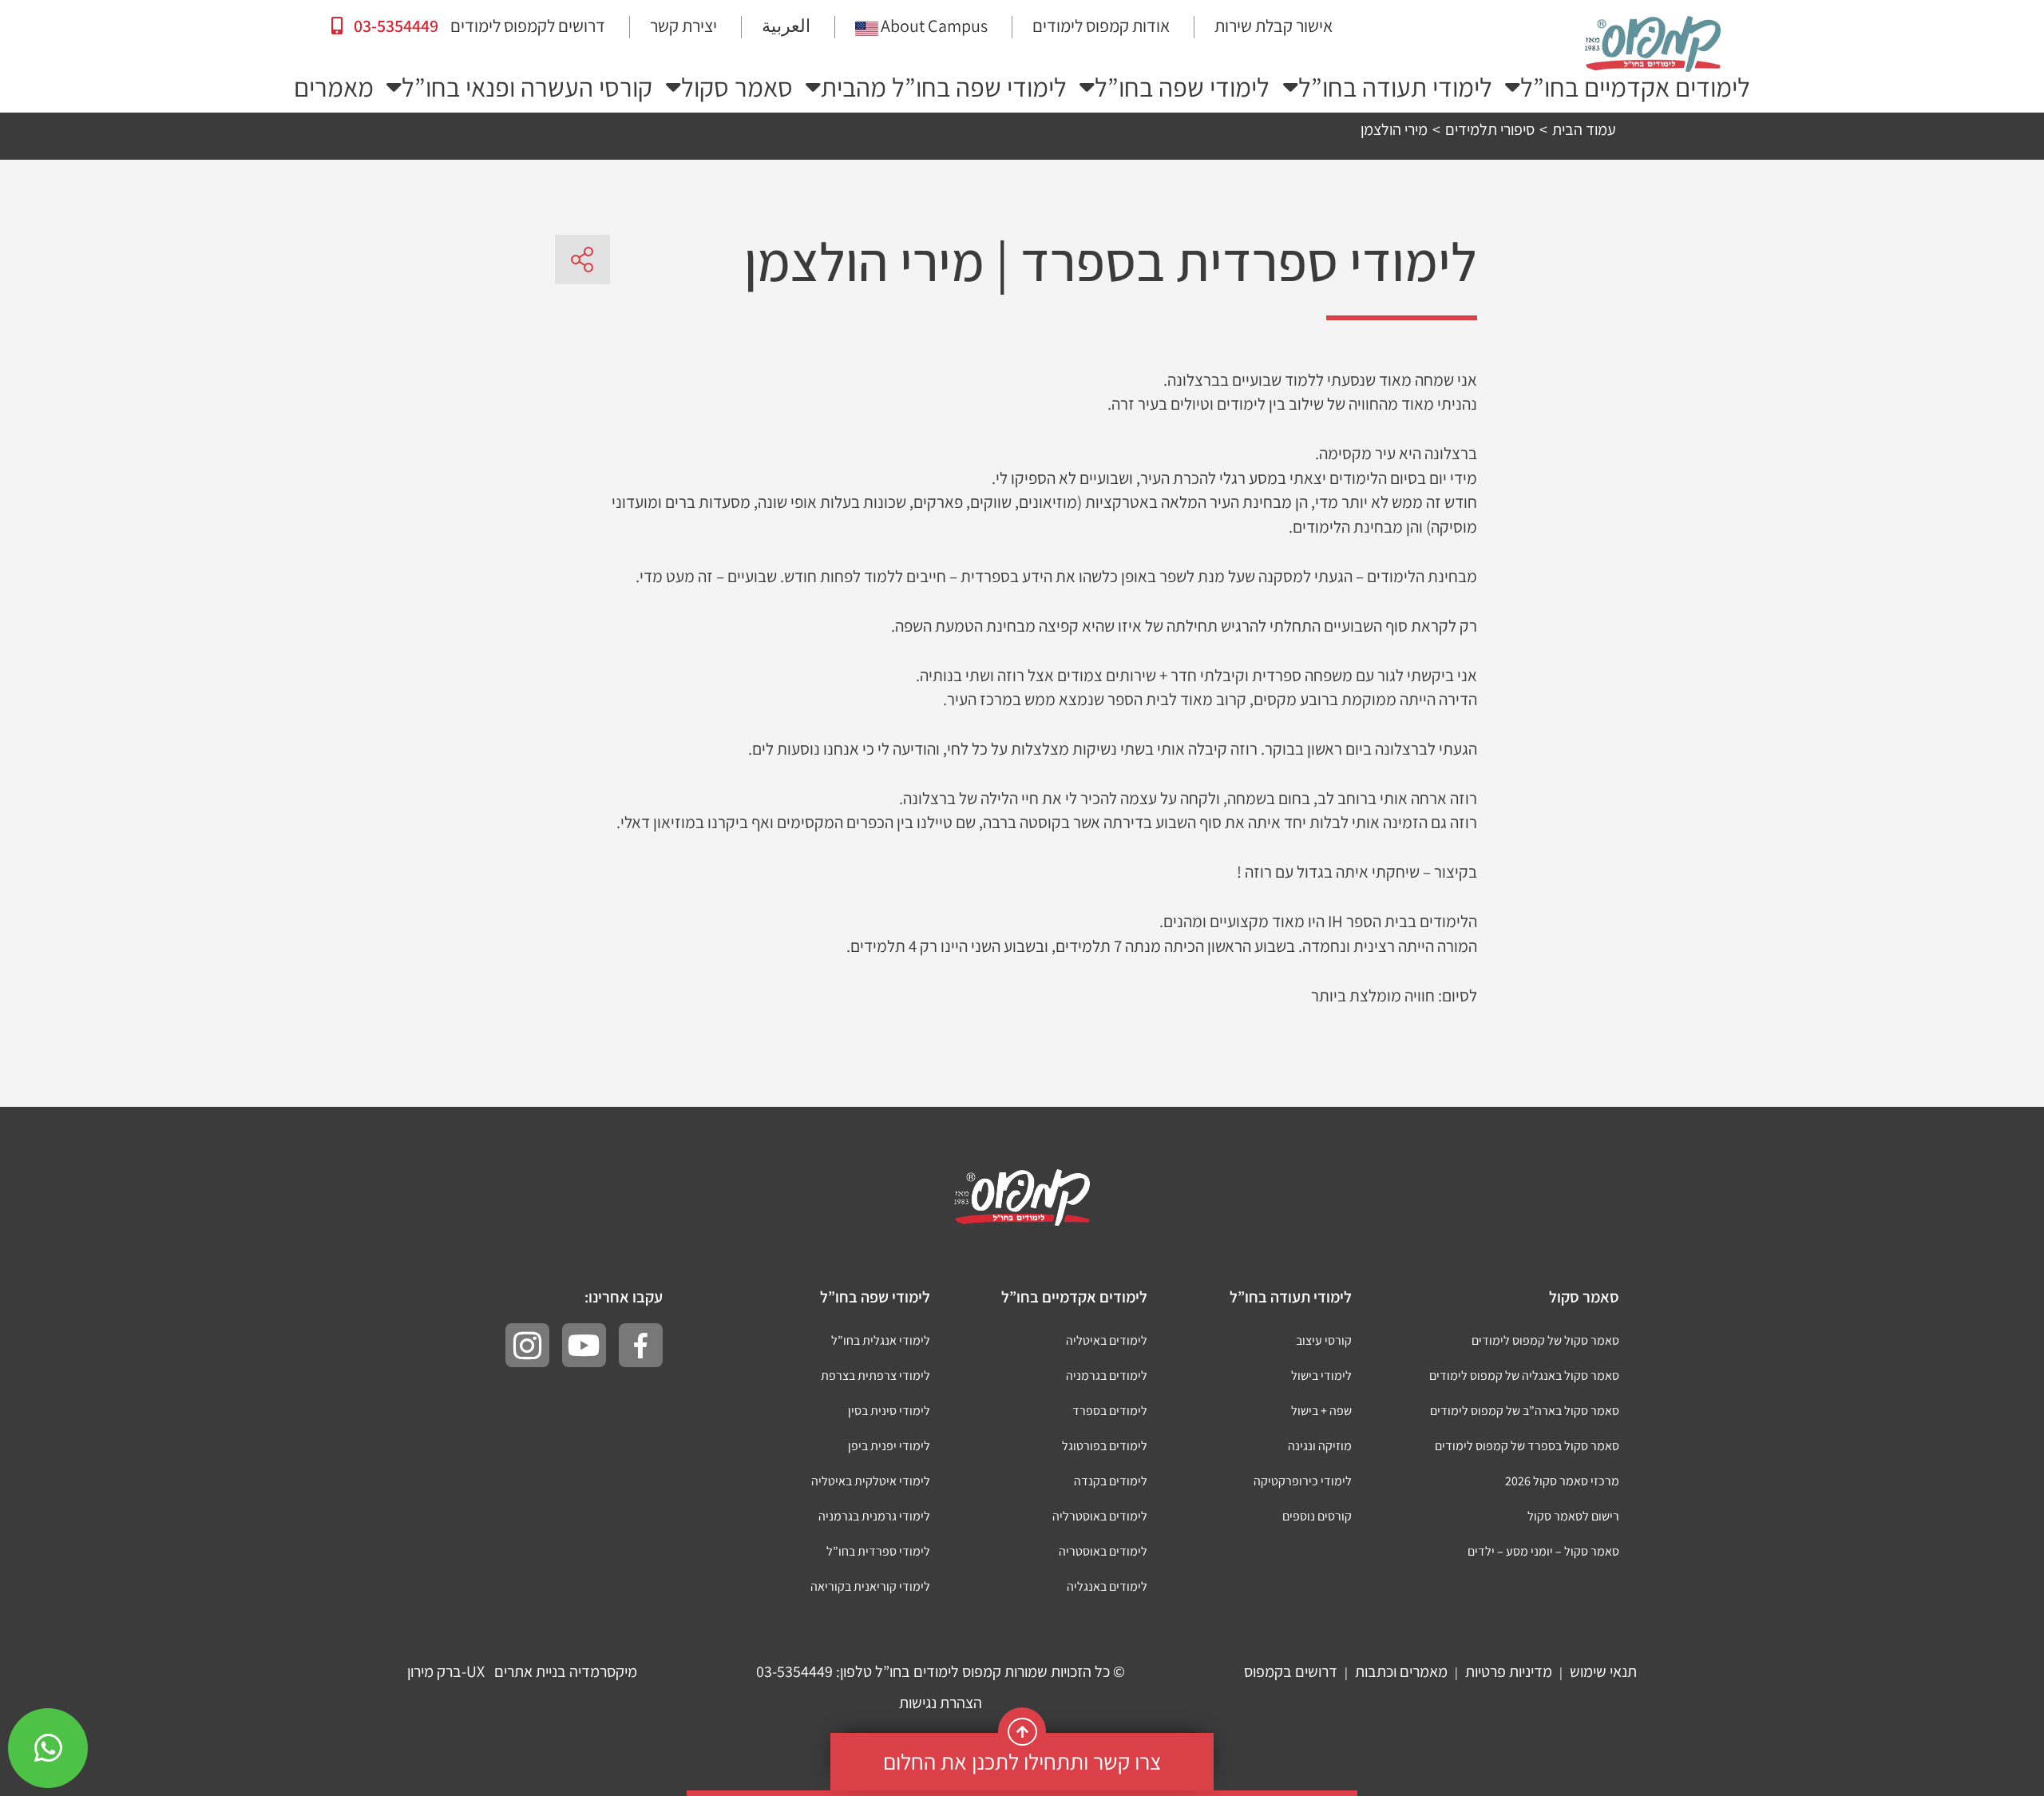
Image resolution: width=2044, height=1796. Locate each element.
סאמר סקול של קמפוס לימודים (1545, 1340)
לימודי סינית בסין (889, 1411)
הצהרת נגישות (941, 1703)
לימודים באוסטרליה (1100, 1516)
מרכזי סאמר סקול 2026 (1562, 1481)
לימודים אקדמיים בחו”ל (1635, 87)
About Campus (934, 26)
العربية (786, 26)
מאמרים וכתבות (1401, 1671)
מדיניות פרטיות (1509, 1671)
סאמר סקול (737, 87)
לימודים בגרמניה (1107, 1376)
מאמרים (334, 87)
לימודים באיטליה (1107, 1340)
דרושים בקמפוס (1291, 1671)
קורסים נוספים (1317, 1516)
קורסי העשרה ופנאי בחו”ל (527, 87)
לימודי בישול (1321, 1376)
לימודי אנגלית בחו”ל (881, 1340)
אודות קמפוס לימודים (1101, 26)
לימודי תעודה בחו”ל (1395, 87)
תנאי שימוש (1603, 1671)
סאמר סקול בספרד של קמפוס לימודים (1527, 1446)
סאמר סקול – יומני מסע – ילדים (1543, 1551)
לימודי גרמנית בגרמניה (874, 1516)
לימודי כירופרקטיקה (1303, 1481)
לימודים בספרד (1110, 1411)
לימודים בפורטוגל (1105, 1446)
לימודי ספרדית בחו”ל (878, 1551)
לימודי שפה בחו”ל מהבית (944, 87)
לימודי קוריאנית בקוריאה (870, 1586)
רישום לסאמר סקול (1573, 1516)
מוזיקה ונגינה (1320, 1446)
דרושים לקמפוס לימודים (528, 26)
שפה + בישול (1321, 1411)
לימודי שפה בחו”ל (1182, 87)
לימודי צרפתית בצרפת (875, 1376)
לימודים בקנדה (1111, 1481)
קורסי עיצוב (1324, 1340)
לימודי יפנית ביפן (889, 1446)
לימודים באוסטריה (1103, 1551)
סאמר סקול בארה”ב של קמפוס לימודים (1525, 1411)
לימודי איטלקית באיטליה (871, 1481)
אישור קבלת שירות (1274, 26)
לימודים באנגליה (1107, 1586)
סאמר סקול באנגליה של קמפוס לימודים (1524, 1376)
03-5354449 (394, 26)
